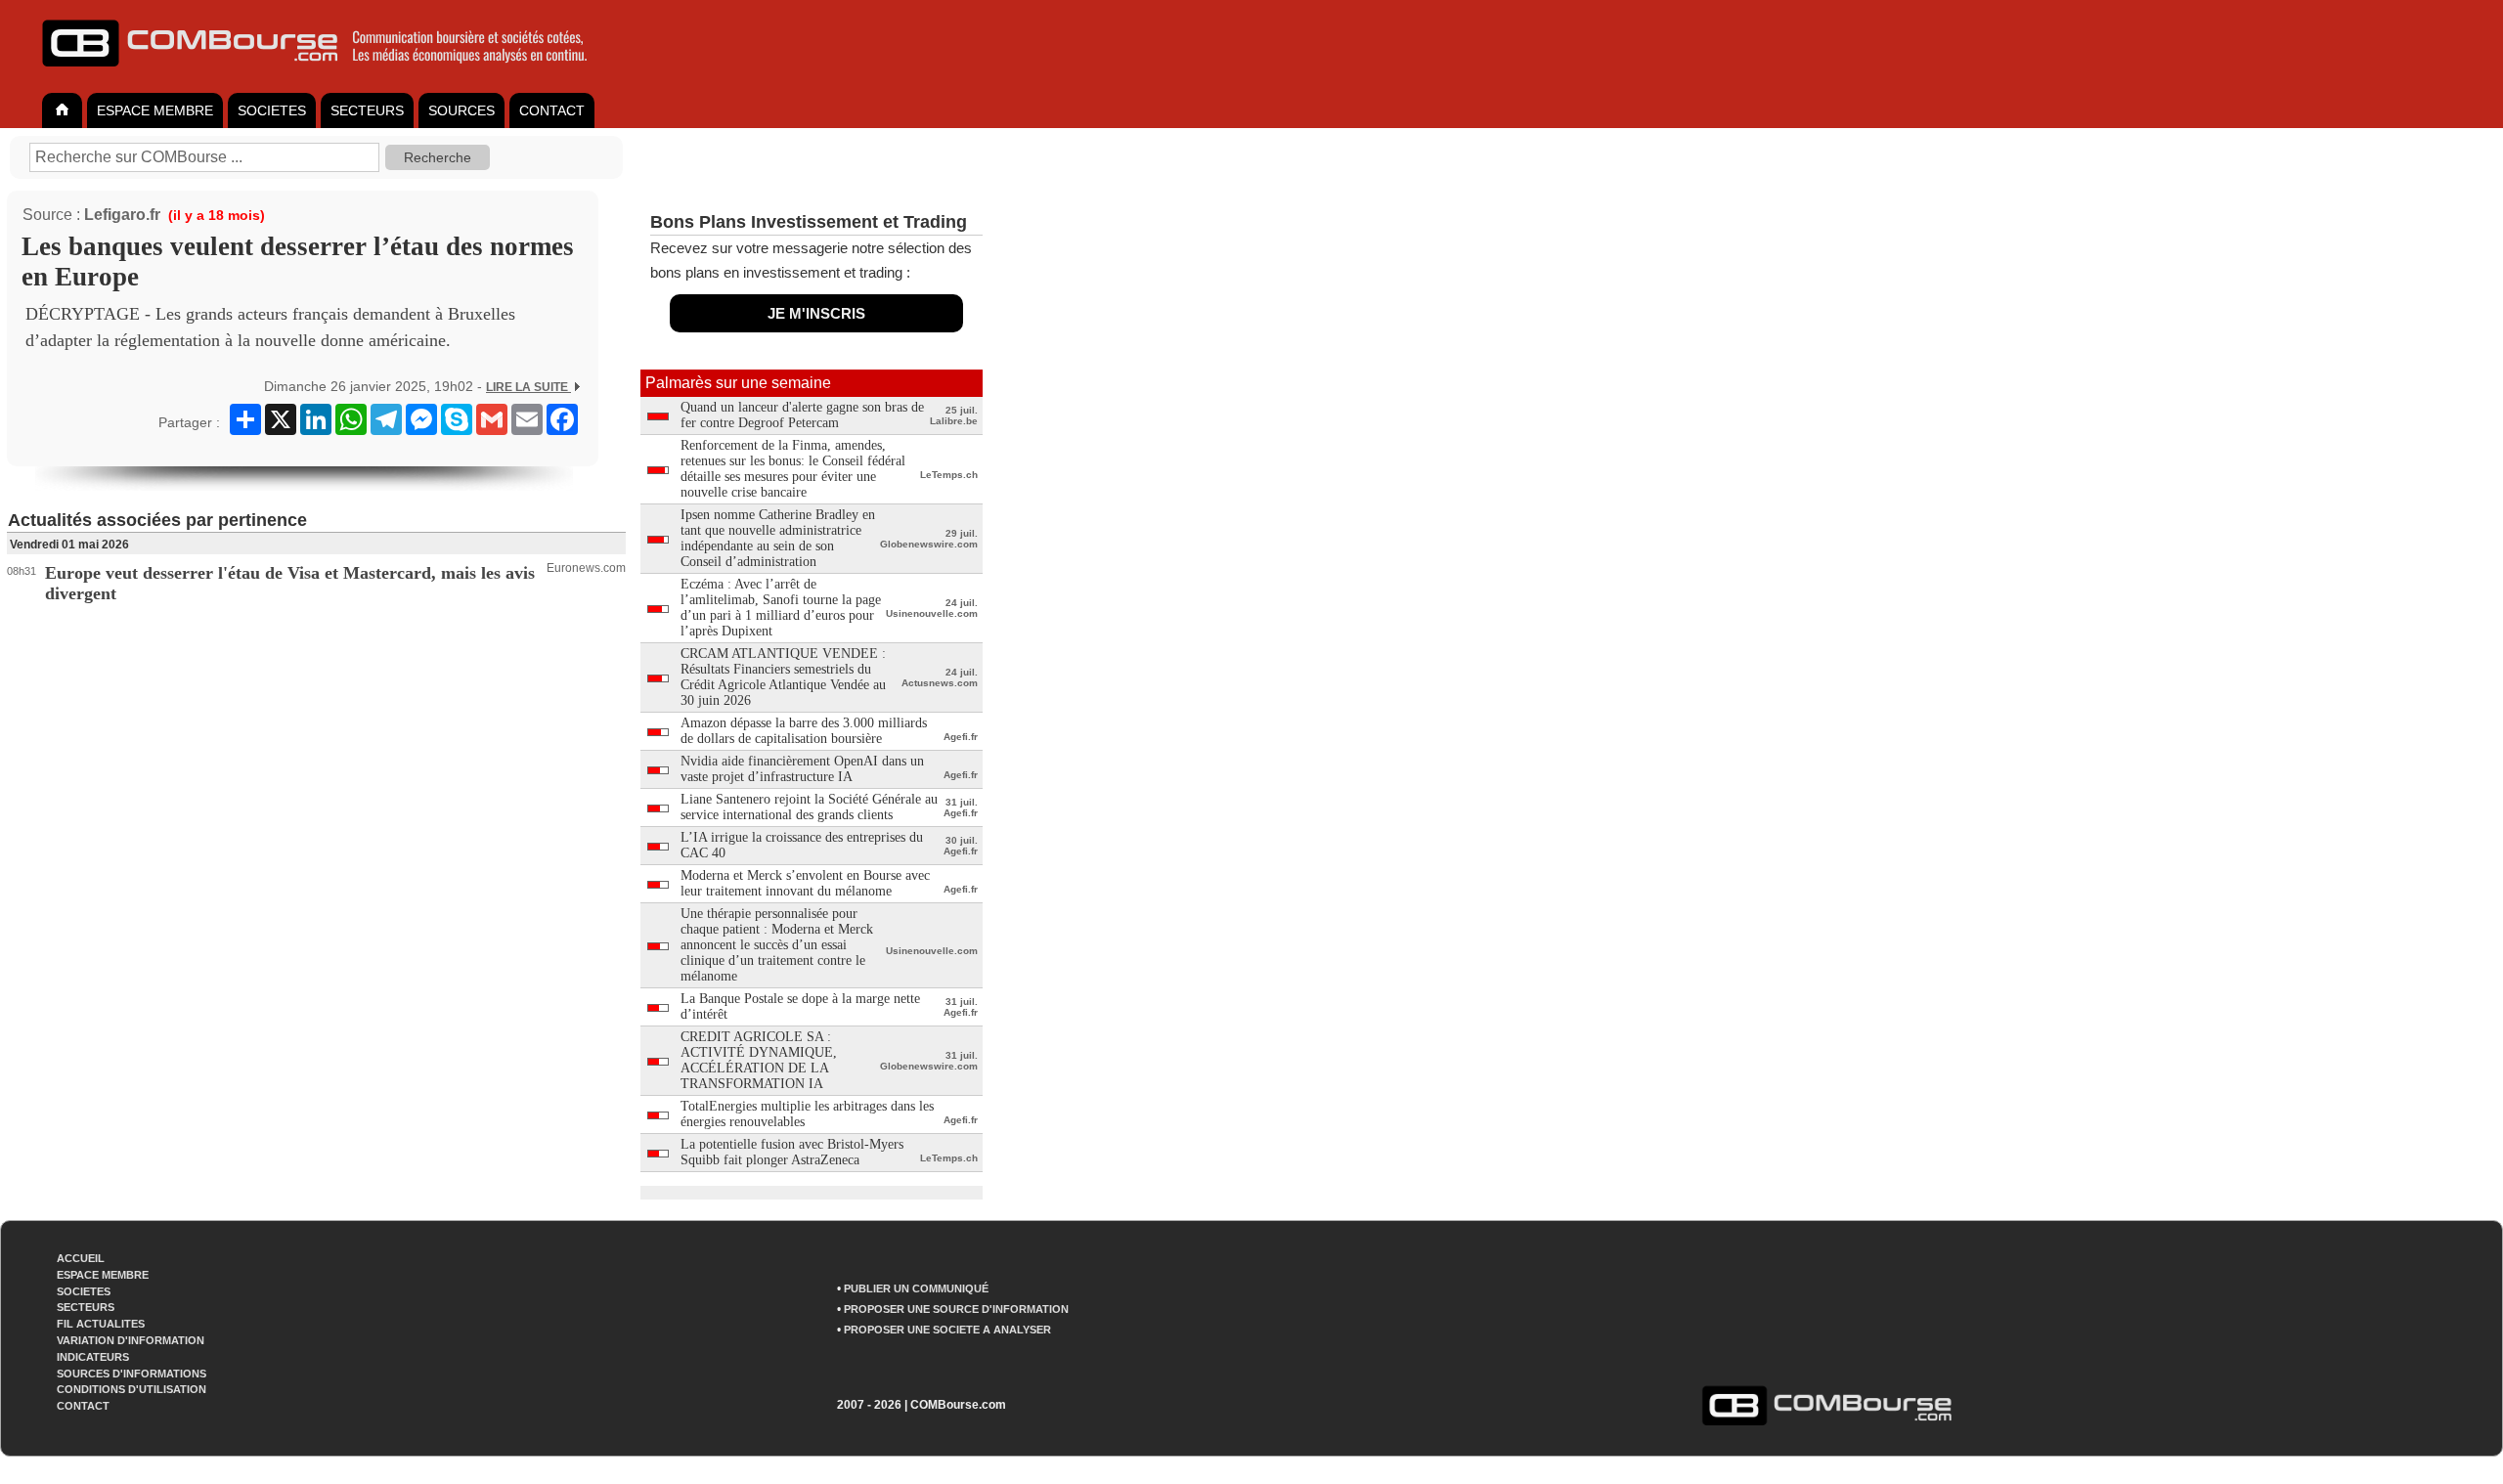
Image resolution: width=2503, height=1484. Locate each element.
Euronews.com (586, 568)
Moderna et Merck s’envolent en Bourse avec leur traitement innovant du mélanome (805, 883)
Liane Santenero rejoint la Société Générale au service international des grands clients (809, 807)
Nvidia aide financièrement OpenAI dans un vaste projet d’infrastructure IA (802, 769)
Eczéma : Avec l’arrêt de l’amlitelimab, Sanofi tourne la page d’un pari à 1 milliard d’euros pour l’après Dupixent (781, 608)
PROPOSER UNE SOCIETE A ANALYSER (947, 1330)
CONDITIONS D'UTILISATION (132, 1389)
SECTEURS (367, 110)
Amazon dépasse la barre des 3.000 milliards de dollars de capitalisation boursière (804, 731)
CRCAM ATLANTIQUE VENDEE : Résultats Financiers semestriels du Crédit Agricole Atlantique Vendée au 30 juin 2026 (783, 677)
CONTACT (552, 110)
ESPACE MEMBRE (155, 110)
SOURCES (461, 110)
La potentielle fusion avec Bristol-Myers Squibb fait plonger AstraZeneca (792, 1152)
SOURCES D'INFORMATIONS (132, 1374)
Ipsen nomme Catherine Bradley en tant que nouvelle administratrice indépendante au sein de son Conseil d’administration (778, 538)
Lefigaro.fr (122, 215)
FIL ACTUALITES (101, 1324)
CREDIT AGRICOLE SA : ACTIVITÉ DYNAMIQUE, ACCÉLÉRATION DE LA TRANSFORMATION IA (759, 1060)
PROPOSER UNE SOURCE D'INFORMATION (956, 1309)
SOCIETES (272, 110)
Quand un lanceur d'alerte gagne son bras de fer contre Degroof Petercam (802, 415)
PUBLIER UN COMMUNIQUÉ (916, 1288)
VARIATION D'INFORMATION (131, 1340)
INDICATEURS (93, 1357)
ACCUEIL (81, 1258)
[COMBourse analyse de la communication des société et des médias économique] (328, 74)
